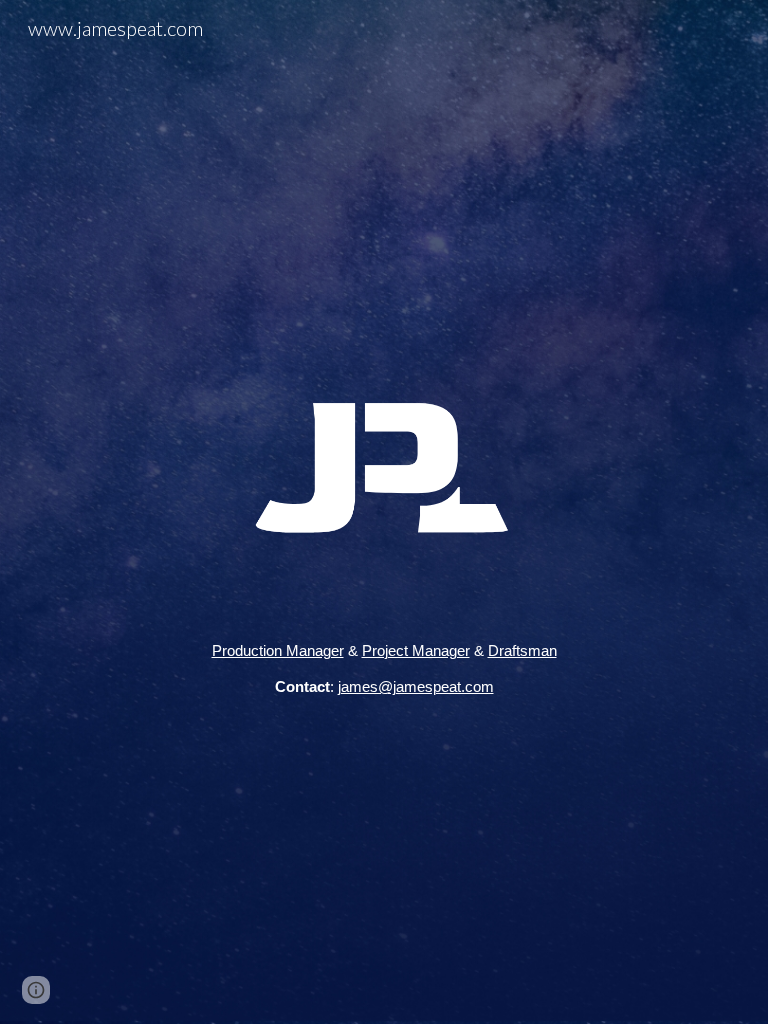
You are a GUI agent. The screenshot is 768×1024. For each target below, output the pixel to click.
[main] (383, 669)
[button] (36, 990)
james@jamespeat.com (416, 687)
